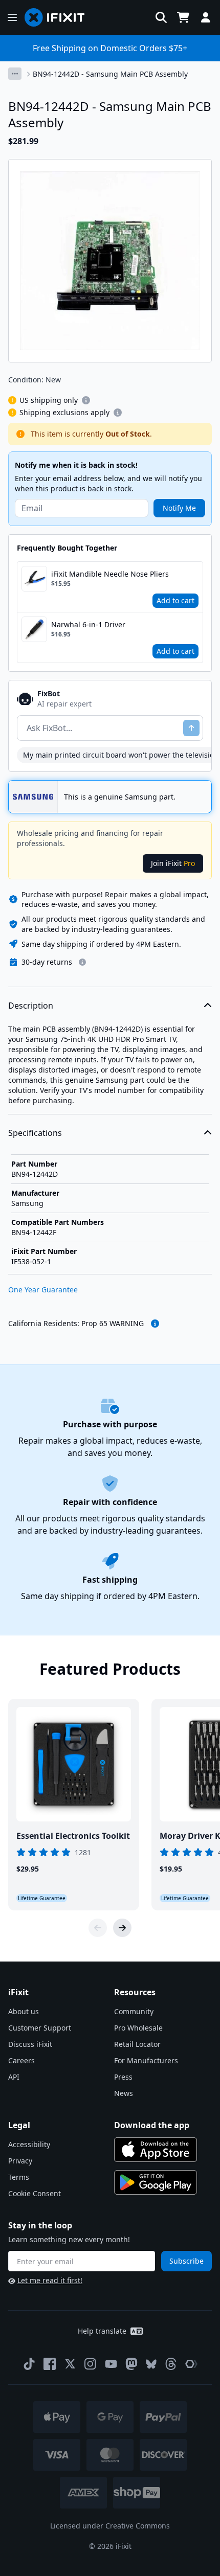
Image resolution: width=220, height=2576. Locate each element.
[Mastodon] (131, 2364)
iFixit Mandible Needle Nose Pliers (110, 574)
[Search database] (161, 17)
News (124, 2093)
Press (123, 2077)
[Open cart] (183, 17)
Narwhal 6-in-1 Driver (88, 624)
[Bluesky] (151, 2364)
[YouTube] (111, 2364)
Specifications (35, 1133)
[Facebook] (50, 2364)
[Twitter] (70, 2364)
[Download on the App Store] (156, 2150)
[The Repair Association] (191, 2364)
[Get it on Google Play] (156, 2182)
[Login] (206, 17)
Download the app (152, 2125)
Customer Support (40, 2028)
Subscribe (186, 2261)
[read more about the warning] (155, 1324)
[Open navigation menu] (12, 17)
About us (24, 2011)
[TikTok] (29, 2364)
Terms (19, 2177)
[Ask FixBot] (191, 728)
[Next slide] (122, 1928)
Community (134, 2011)
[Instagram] (91, 2364)
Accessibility (29, 2144)
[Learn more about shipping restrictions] (86, 400)
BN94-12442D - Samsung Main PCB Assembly (110, 74)
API (14, 2077)
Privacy (20, 2161)
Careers (21, 2060)
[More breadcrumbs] (15, 74)
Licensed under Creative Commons (110, 2526)
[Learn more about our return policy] (82, 962)
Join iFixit (173, 863)
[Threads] (171, 2364)
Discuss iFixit (30, 2044)
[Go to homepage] (59, 17)
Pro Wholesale (138, 2028)
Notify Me (179, 508)
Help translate (102, 2331)
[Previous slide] (98, 1928)
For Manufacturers (146, 2060)
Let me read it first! (50, 2280)
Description (31, 1006)
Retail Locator (137, 2044)
